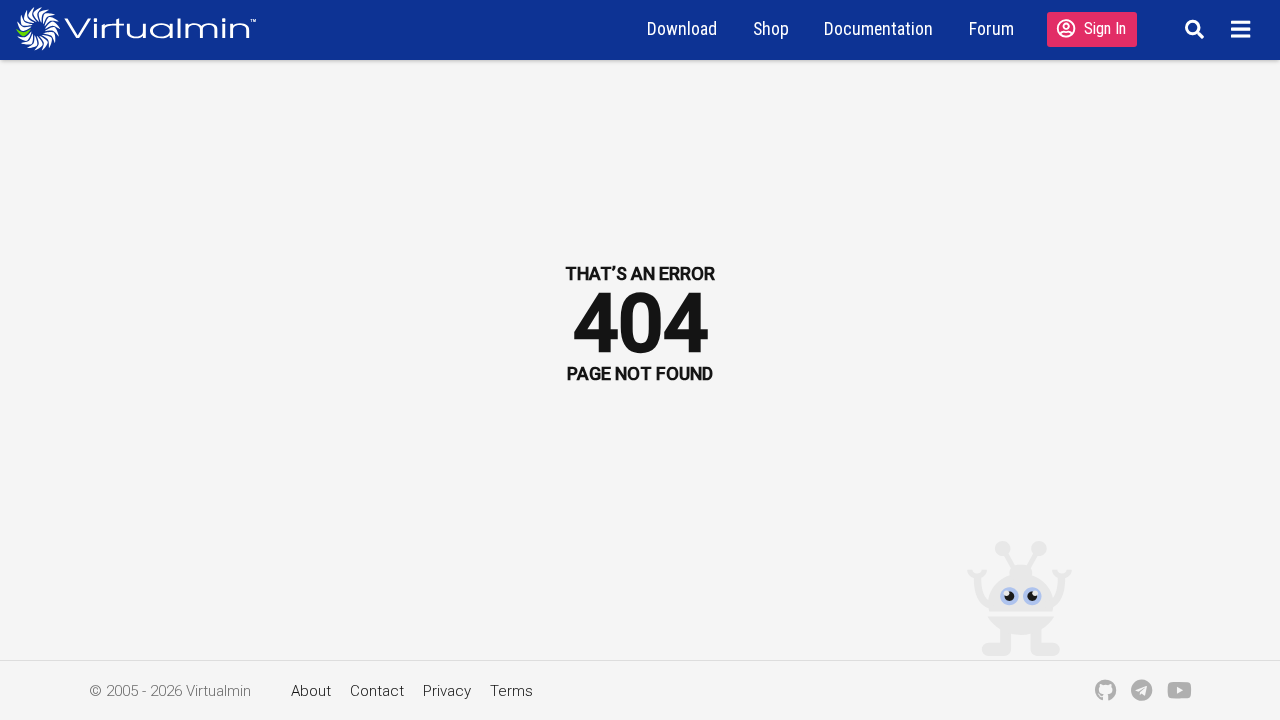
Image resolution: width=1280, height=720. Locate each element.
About (311, 691)
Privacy (447, 691)
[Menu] (1243, 29)
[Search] (1191, 29)
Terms (511, 691)
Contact (377, 691)
